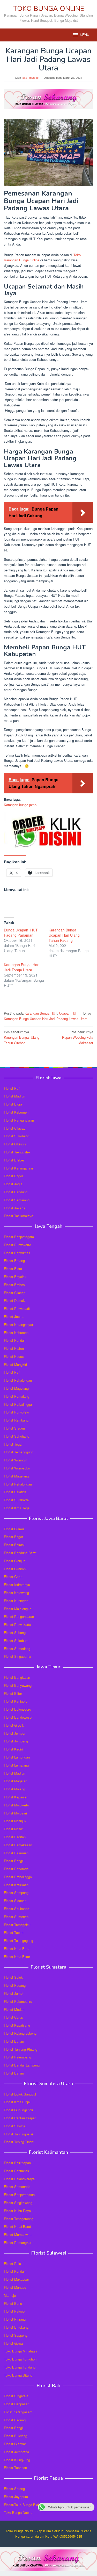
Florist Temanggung (19, 1452)
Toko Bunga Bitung (18, 2375)
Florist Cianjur (14, 1561)
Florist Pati (12, 1088)
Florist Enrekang (16, 2327)
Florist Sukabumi (17, 1641)
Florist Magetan (16, 1781)
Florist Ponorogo (16, 1869)
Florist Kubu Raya (17, 2211)
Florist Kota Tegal (17, 1508)
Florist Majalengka (18, 1609)
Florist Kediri (13, 1749)
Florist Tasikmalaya (18, 1216)
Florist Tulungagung (18, 1940)
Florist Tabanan (15, 2468)
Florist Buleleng (16, 2436)
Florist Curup (13, 2017)
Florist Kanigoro (16, 1701)
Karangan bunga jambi (21, 805)
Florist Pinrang (15, 2319)
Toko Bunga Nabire (18, 2512)
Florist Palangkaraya (19, 2179)
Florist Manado (15, 2287)
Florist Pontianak (17, 2171)
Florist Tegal (13, 1444)
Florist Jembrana (16, 2452)
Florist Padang (15, 1985)
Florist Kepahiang (17, 2025)
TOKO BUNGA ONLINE (49, 9)
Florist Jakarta (15, 1208)
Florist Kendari (15, 2271)
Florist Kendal (14, 1340)
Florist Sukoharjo (17, 1136)
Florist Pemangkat (18, 2243)
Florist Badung (15, 2420)
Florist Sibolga (15, 2126)
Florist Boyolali (15, 1277)
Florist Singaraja (16, 2396)
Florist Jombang (16, 1741)
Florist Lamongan (17, 1757)
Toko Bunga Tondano (20, 2367)
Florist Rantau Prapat (20, 2118)
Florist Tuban (14, 1932)
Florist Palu (12, 2263)
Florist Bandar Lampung (22, 2065)
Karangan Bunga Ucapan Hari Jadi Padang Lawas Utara (46, 1019)
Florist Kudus (14, 1356)
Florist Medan (14, 2009)
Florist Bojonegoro (17, 1709)
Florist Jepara (14, 1316)
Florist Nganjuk (15, 1821)
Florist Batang (14, 1261)
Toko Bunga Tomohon (20, 2359)
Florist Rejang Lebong (20, 2033)
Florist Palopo (14, 2311)
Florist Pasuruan (16, 1853)
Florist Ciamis (14, 1529)
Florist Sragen (14, 1428)
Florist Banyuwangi (18, 1685)
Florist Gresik (14, 1725)
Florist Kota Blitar (17, 1957)
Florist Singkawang (18, 2203)
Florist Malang (14, 1789)
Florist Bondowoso (18, 1717)
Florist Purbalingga (18, 1404)
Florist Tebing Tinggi (19, 2142)
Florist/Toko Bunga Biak (22, 2505)
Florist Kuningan (16, 1601)
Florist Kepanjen (16, 1797)
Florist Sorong (14, 2489)
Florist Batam (14, 2041)
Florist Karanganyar (18, 1168)
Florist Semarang (17, 1200)
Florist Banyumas (17, 1253)
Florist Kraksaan (16, 1885)
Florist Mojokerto (16, 1805)
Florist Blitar (13, 1693)
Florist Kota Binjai (17, 2102)
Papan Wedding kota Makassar (78, 1037)
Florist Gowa (13, 2343)
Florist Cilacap (15, 1128)
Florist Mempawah (18, 2234)
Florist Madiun (14, 1096)
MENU (85, 35)
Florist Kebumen (16, 1112)
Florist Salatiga (15, 1492)
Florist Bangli (14, 2428)
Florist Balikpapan (17, 2163)
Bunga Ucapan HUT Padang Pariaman (21, 932)
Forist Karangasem (18, 2412)
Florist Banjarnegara (19, 1237)
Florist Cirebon (15, 1569)
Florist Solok (13, 1977)
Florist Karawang (16, 1593)
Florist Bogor (13, 1176)
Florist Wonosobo (17, 1468)
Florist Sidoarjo (15, 1901)
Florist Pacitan (15, 1837)
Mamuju (10, 2295)
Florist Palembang (17, 2057)
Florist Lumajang (16, 1765)
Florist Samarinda (17, 2187)
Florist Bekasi (14, 1545)
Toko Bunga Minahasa (21, 2351)
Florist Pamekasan (18, 1845)
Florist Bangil (14, 1861)
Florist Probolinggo (18, 1877)
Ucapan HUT (69, 1013)
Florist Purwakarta (17, 1624)
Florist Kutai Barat (17, 2226)
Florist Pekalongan (18, 1380)
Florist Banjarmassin (19, 2195)
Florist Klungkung (17, 2460)
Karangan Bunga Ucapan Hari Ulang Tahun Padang (64, 935)
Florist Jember (15, 1733)
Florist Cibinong (16, 1144)
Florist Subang (15, 1633)
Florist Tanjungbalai (18, 2134)
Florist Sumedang (17, 1649)
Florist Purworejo (16, 1412)
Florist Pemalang (17, 1396)
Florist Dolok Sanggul (20, 2094)
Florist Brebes (14, 1160)
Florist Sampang (16, 1893)
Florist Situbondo (17, 1909)
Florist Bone (13, 2303)
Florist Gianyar (15, 2444)
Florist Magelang (16, 1388)
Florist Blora (13, 1104)
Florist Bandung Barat (20, 1553)
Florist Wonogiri (16, 1460)
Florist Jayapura (16, 2497)
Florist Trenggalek (17, 1152)
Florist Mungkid (15, 1364)
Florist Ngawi (14, 1829)
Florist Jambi (14, 1993)
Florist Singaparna (17, 1656)
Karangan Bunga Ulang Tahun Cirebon (22, 1037)
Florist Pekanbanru (18, 2001)
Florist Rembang (16, 1420)
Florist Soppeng (16, 2335)
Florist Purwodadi (17, 1308)
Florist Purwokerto (17, 1245)
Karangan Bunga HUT (41, 1013)
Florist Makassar (16, 2279)
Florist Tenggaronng (19, 2219)
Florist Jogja (13, 1184)
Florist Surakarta (16, 1500)
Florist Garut (13, 1577)
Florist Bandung (16, 1192)
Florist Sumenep (16, 1917)
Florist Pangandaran (19, 1120)
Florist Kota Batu (17, 1949)
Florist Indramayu (17, 1585)
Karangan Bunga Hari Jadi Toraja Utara (22, 967)
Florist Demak (14, 1300)
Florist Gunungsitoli (18, 2110)
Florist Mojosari (15, 1813)
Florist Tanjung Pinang (21, 2049)
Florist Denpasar (16, 2404)
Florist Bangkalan (17, 1677)
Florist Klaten (14, 1348)
